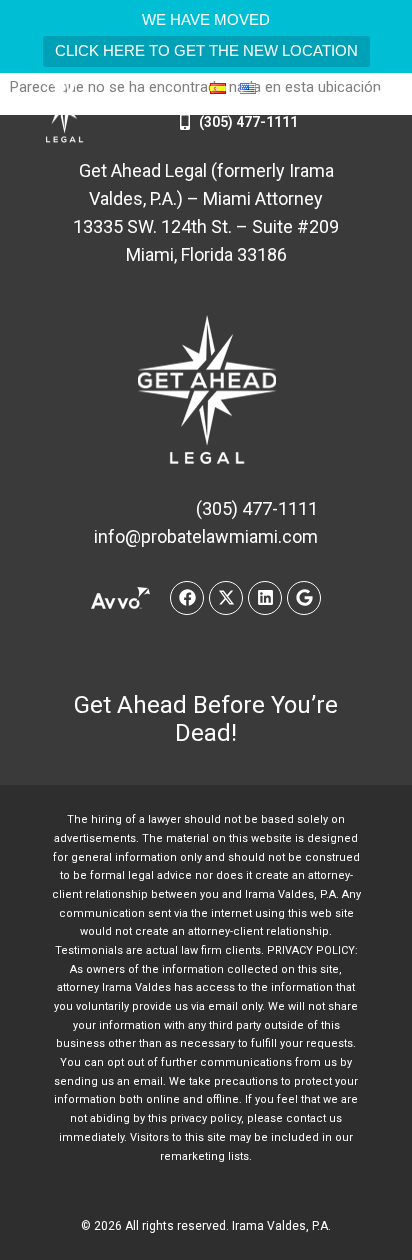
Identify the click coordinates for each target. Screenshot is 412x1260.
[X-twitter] (226, 598)
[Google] (304, 598)
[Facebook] (187, 598)
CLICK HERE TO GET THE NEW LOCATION (206, 50)
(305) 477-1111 (248, 122)
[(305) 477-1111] (185, 122)
